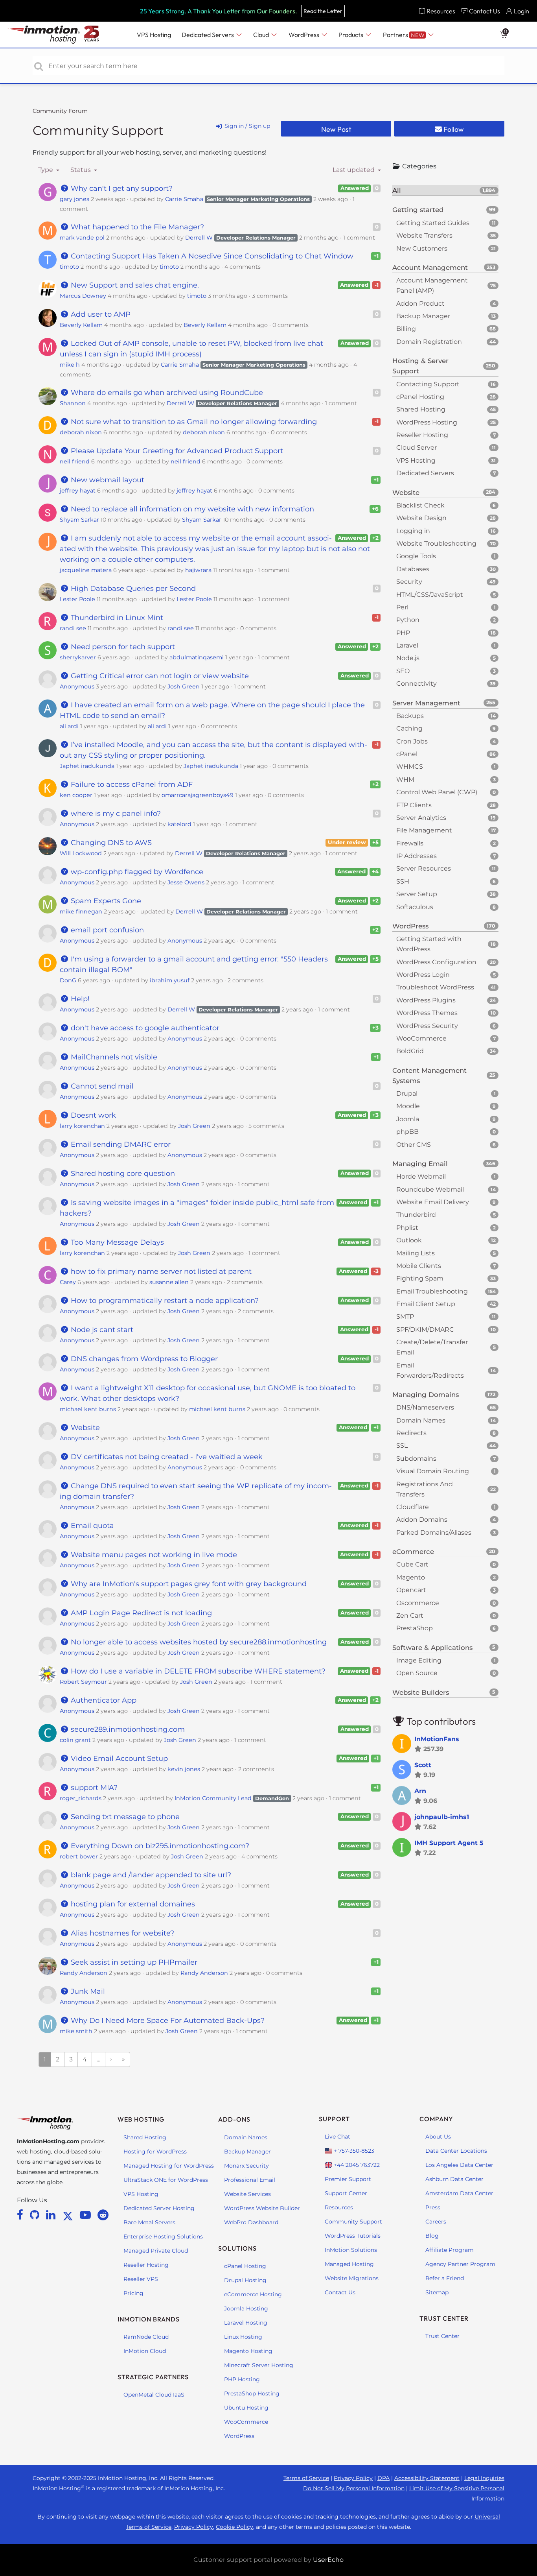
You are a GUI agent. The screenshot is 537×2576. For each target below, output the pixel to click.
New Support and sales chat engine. (134, 285)
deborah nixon (81, 432)
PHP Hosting (242, 2379)
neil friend (75, 461)
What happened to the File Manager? (136, 227)
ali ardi (69, 726)
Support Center (346, 2193)
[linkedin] (52, 2215)
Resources (339, 2207)
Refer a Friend (445, 2278)
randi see (73, 628)
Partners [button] (404, 35)
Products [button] (351, 35)
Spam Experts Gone (105, 901)
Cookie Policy (234, 2527)
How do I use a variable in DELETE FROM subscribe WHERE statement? (197, 1671)
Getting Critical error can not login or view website (159, 676)
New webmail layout (107, 480)
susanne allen (169, 1282)
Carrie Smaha (184, 199)
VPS (154, 35)
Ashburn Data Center (454, 2179)
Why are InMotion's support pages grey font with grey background (188, 1584)
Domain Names (246, 2137)
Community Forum (60, 111)
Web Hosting (141, 2119)
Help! (79, 999)
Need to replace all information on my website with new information (191, 509)
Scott (423, 1765)
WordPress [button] (304, 35)
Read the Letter (323, 11)
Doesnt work (92, 1115)
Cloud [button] (262, 35)
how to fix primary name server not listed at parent (160, 1271)
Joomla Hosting (246, 2308)
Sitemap (437, 2292)
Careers (436, 2222)
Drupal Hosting (245, 2280)
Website (84, 1428)
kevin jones (184, 1769)
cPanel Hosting (245, 2266)
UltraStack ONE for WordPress (166, 2180)
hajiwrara (198, 570)
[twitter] (69, 2215)
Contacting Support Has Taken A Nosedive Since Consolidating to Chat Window (211, 256)
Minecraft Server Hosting (259, 2365)
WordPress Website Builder (262, 2208)
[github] (36, 2215)
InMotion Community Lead (213, 1798)
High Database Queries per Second (132, 589)
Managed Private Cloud (156, 2251)
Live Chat (337, 2137)
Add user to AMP (100, 314)
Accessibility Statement (427, 2478)
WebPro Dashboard (251, 2222)
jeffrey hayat (78, 491)
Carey (68, 1282)
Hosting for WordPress (155, 2152)
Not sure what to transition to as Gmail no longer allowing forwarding (193, 422)
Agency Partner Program (460, 2264)
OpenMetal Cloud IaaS (154, 2395)
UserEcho (328, 2560)
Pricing (133, 2293)
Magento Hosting (248, 2351)
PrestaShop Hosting (252, 2393)
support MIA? (93, 1788)
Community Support (98, 130)
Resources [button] (441, 11)
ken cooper (76, 795)
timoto (69, 267)
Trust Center (442, 2336)
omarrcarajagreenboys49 (198, 795)
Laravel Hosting (246, 2323)
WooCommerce (246, 2422)
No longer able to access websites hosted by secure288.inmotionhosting (198, 1642)
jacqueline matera (86, 570)
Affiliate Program (450, 2250)
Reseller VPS (141, 2279)
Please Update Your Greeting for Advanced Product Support (176, 451)
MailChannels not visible (113, 1057)
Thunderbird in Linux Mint (116, 618)
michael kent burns (88, 1409)
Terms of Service (306, 2478)
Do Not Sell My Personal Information (354, 2488)
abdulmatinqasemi (197, 657)
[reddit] (103, 2215)
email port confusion (106, 930)
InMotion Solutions (351, 2250)
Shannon (73, 403)
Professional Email (250, 2180)
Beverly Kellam (81, 325)
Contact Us (340, 2292)
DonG (68, 980)
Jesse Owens (186, 882)
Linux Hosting (243, 2337)
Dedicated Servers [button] (208, 35)
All (444, 190)
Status (81, 170)
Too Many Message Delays (116, 1242)
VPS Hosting (141, 2194)
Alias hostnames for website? (121, 1933)
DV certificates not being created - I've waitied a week (166, 1457)
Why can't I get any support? (121, 188)
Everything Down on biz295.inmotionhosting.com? (159, 1846)
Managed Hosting (349, 2264)
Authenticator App (103, 1700)
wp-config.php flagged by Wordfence (136, 872)
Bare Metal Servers (149, 2222)
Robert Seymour (83, 1682)
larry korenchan (82, 1126)
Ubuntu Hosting (246, 2408)
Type (46, 170)
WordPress (239, 2436)
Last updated (354, 170)
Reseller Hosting (146, 2265)
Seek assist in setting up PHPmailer (133, 1962)
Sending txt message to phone (124, 1817)
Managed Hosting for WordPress (169, 2166)
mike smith (76, 2031)
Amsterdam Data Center (459, 2193)
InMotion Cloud (145, 2351)
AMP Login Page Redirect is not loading (140, 1613)
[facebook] (21, 2215)
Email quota (91, 1526)
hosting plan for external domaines (132, 1904)
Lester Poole (77, 599)
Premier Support (348, 2179)
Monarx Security (246, 2166)
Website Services (247, 2194)
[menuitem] (437, 11)
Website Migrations (352, 2278)
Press (433, 2207)
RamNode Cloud (146, 2337)
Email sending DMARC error (120, 1144)
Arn (420, 1791)
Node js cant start (101, 1330)
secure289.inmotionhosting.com (127, 1729)
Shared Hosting (145, 2137)
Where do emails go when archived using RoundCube (166, 393)
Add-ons (234, 2119)
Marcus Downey (83, 296)
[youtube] (87, 2215)
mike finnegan (81, 912)
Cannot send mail (101, 1086)
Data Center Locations (456, 2151)
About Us (438, 2137)
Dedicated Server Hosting (159, 2208)
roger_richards (81, 1798)
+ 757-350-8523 (353, 2151)
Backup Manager (247, 2152)
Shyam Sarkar (79, 520)
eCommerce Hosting (253, 2294)
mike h (70, 365)
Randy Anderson (84, 1973)
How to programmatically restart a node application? (164, 1301)
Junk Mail (87, 1991)
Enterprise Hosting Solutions (163, 2236)
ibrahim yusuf (170, 980)
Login (521, 11)
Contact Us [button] (485, 11)
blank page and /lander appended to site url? (150, 1875)
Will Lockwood (81, 853)
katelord (179, 824)
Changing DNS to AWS (110, 843)
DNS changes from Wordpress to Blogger (143, 1359)
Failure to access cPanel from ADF (131, 784)
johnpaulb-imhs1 (442, 1817)
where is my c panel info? (115, 814)
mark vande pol (82, 238)
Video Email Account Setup (118, 1759)
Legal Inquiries (484, 2478)
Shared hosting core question (122, 1174)
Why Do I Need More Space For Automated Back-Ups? (167, 2021)
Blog (432, 2236)
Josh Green (184, 686)
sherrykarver (78, 657)
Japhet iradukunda (87, 766)
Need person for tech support (122, 647)
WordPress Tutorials (353, 2236)
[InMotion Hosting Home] (43, 35)
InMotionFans (437, 1739)
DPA (383, 2478)
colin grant (75, 1740)
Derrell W (199, 238)
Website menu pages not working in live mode (153, 1555)
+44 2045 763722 (356, 2165)
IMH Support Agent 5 (449, 1843)
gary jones (74, 199)
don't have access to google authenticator (144, 1028)
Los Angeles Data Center (459, 2165)
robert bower (79, 1856)
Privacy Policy (353, 2478)
